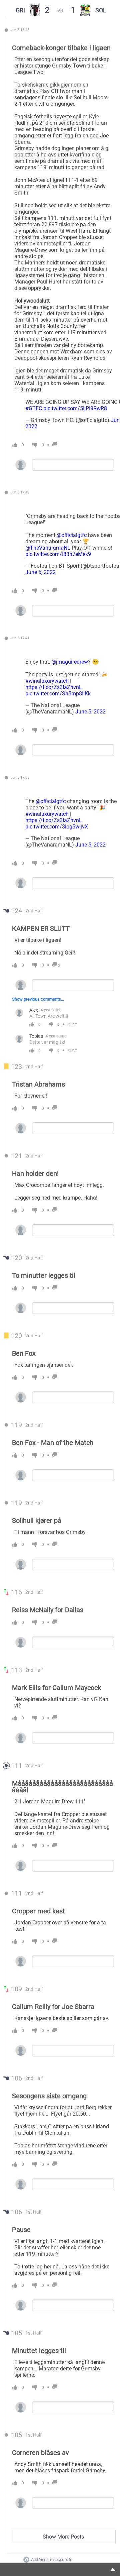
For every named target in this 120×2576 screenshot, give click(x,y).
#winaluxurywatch (47, 681)
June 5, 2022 (40, 572)
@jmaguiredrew (70, 662)
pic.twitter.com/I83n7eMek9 (58, 554)
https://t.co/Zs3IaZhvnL (54, 687)
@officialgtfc (72, 535)
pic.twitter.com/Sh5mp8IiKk (58, 694)
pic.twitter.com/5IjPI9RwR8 (75, 408)
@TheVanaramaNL (48, 548)
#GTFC (34, 408)
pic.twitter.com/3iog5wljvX (57, 827)
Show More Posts (63, 2537)
